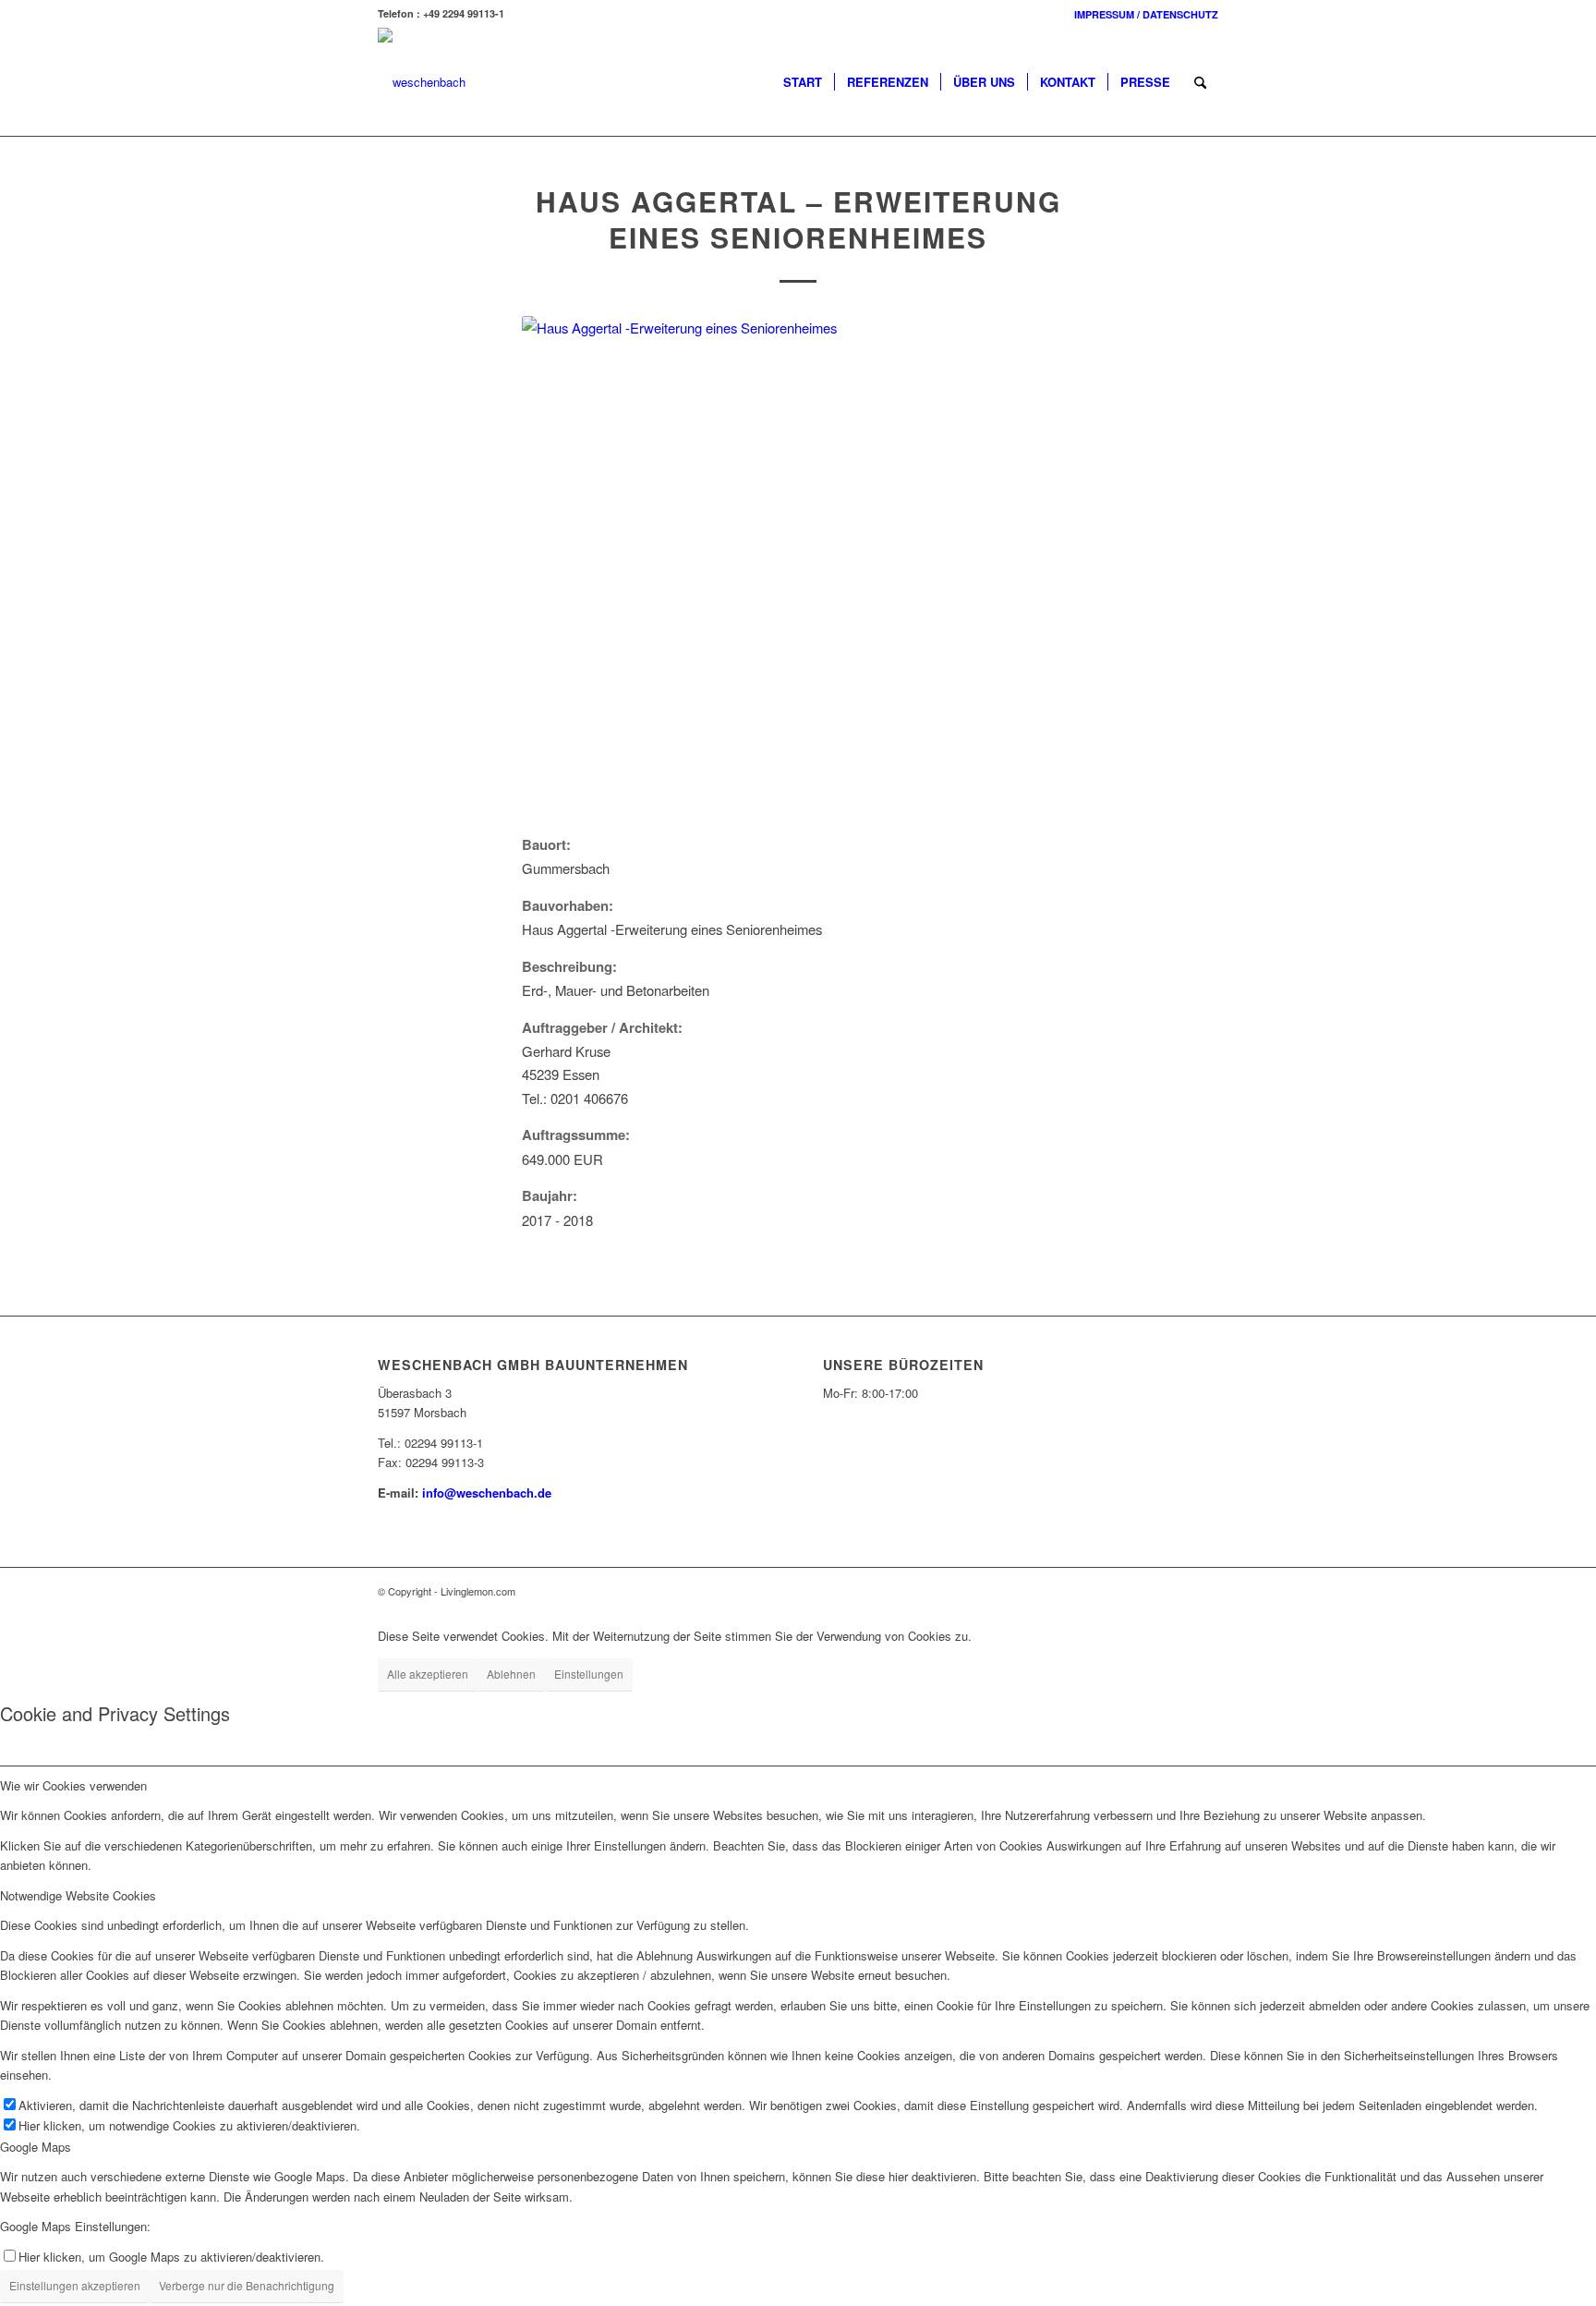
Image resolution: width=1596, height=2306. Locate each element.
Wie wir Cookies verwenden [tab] (73, 1785)
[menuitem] (1142, 14)
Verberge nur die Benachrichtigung (247, 2285)
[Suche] (1200, 82)
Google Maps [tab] (36, 2147)
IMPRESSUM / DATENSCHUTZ (1146, 14)
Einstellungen (589, 1674)
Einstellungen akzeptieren (75, 2285)
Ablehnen (511, 1674)
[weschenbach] (422, 82)
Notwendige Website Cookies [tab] (78, 1895)
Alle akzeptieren (428, 1674)
